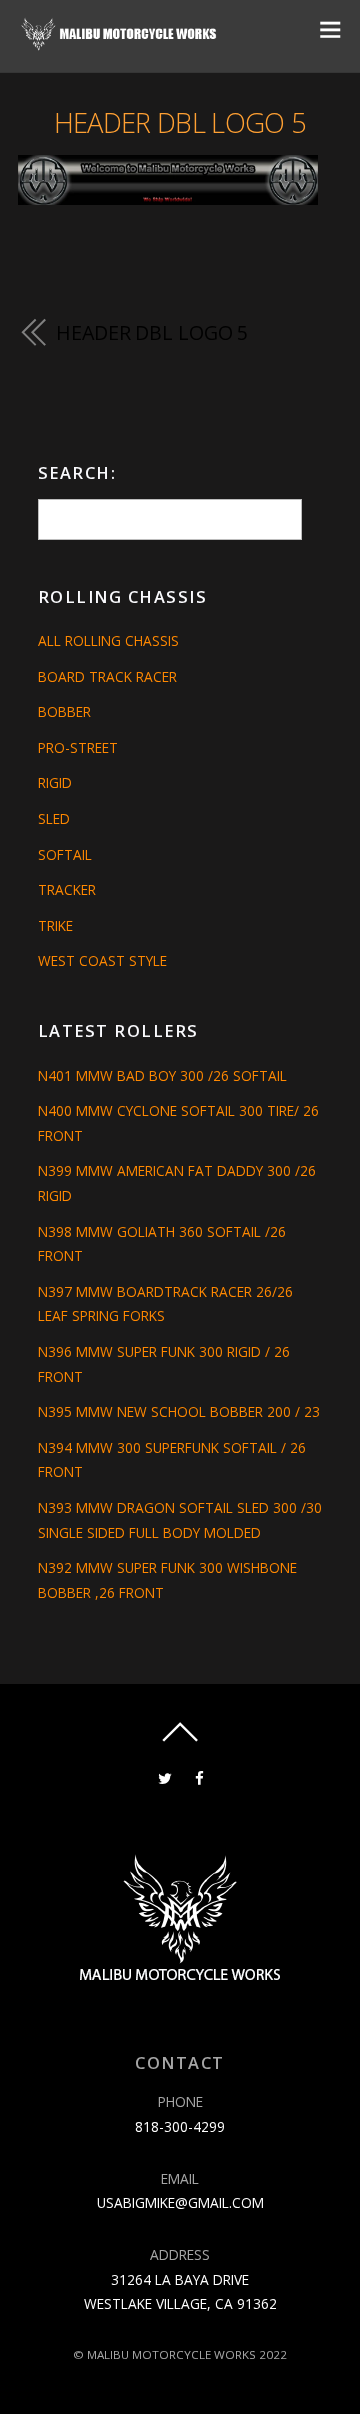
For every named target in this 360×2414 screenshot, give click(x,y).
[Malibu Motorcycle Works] (120, 43)
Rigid (55, 782)
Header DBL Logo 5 (180, 122)
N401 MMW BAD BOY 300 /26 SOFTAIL (162, 1075)
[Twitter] (164, 1776)
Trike (55, 925)
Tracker (67, 889)
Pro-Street (78, 747)
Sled (54, 818)
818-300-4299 (180, 2126)
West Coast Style (102, 960)
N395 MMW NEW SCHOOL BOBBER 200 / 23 (179, 1411)
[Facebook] (199, 1776)
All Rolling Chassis (108, 640)
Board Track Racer (107, 676)
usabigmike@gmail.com (180, 2202)
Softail (65, 854)
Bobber (64, 711)
